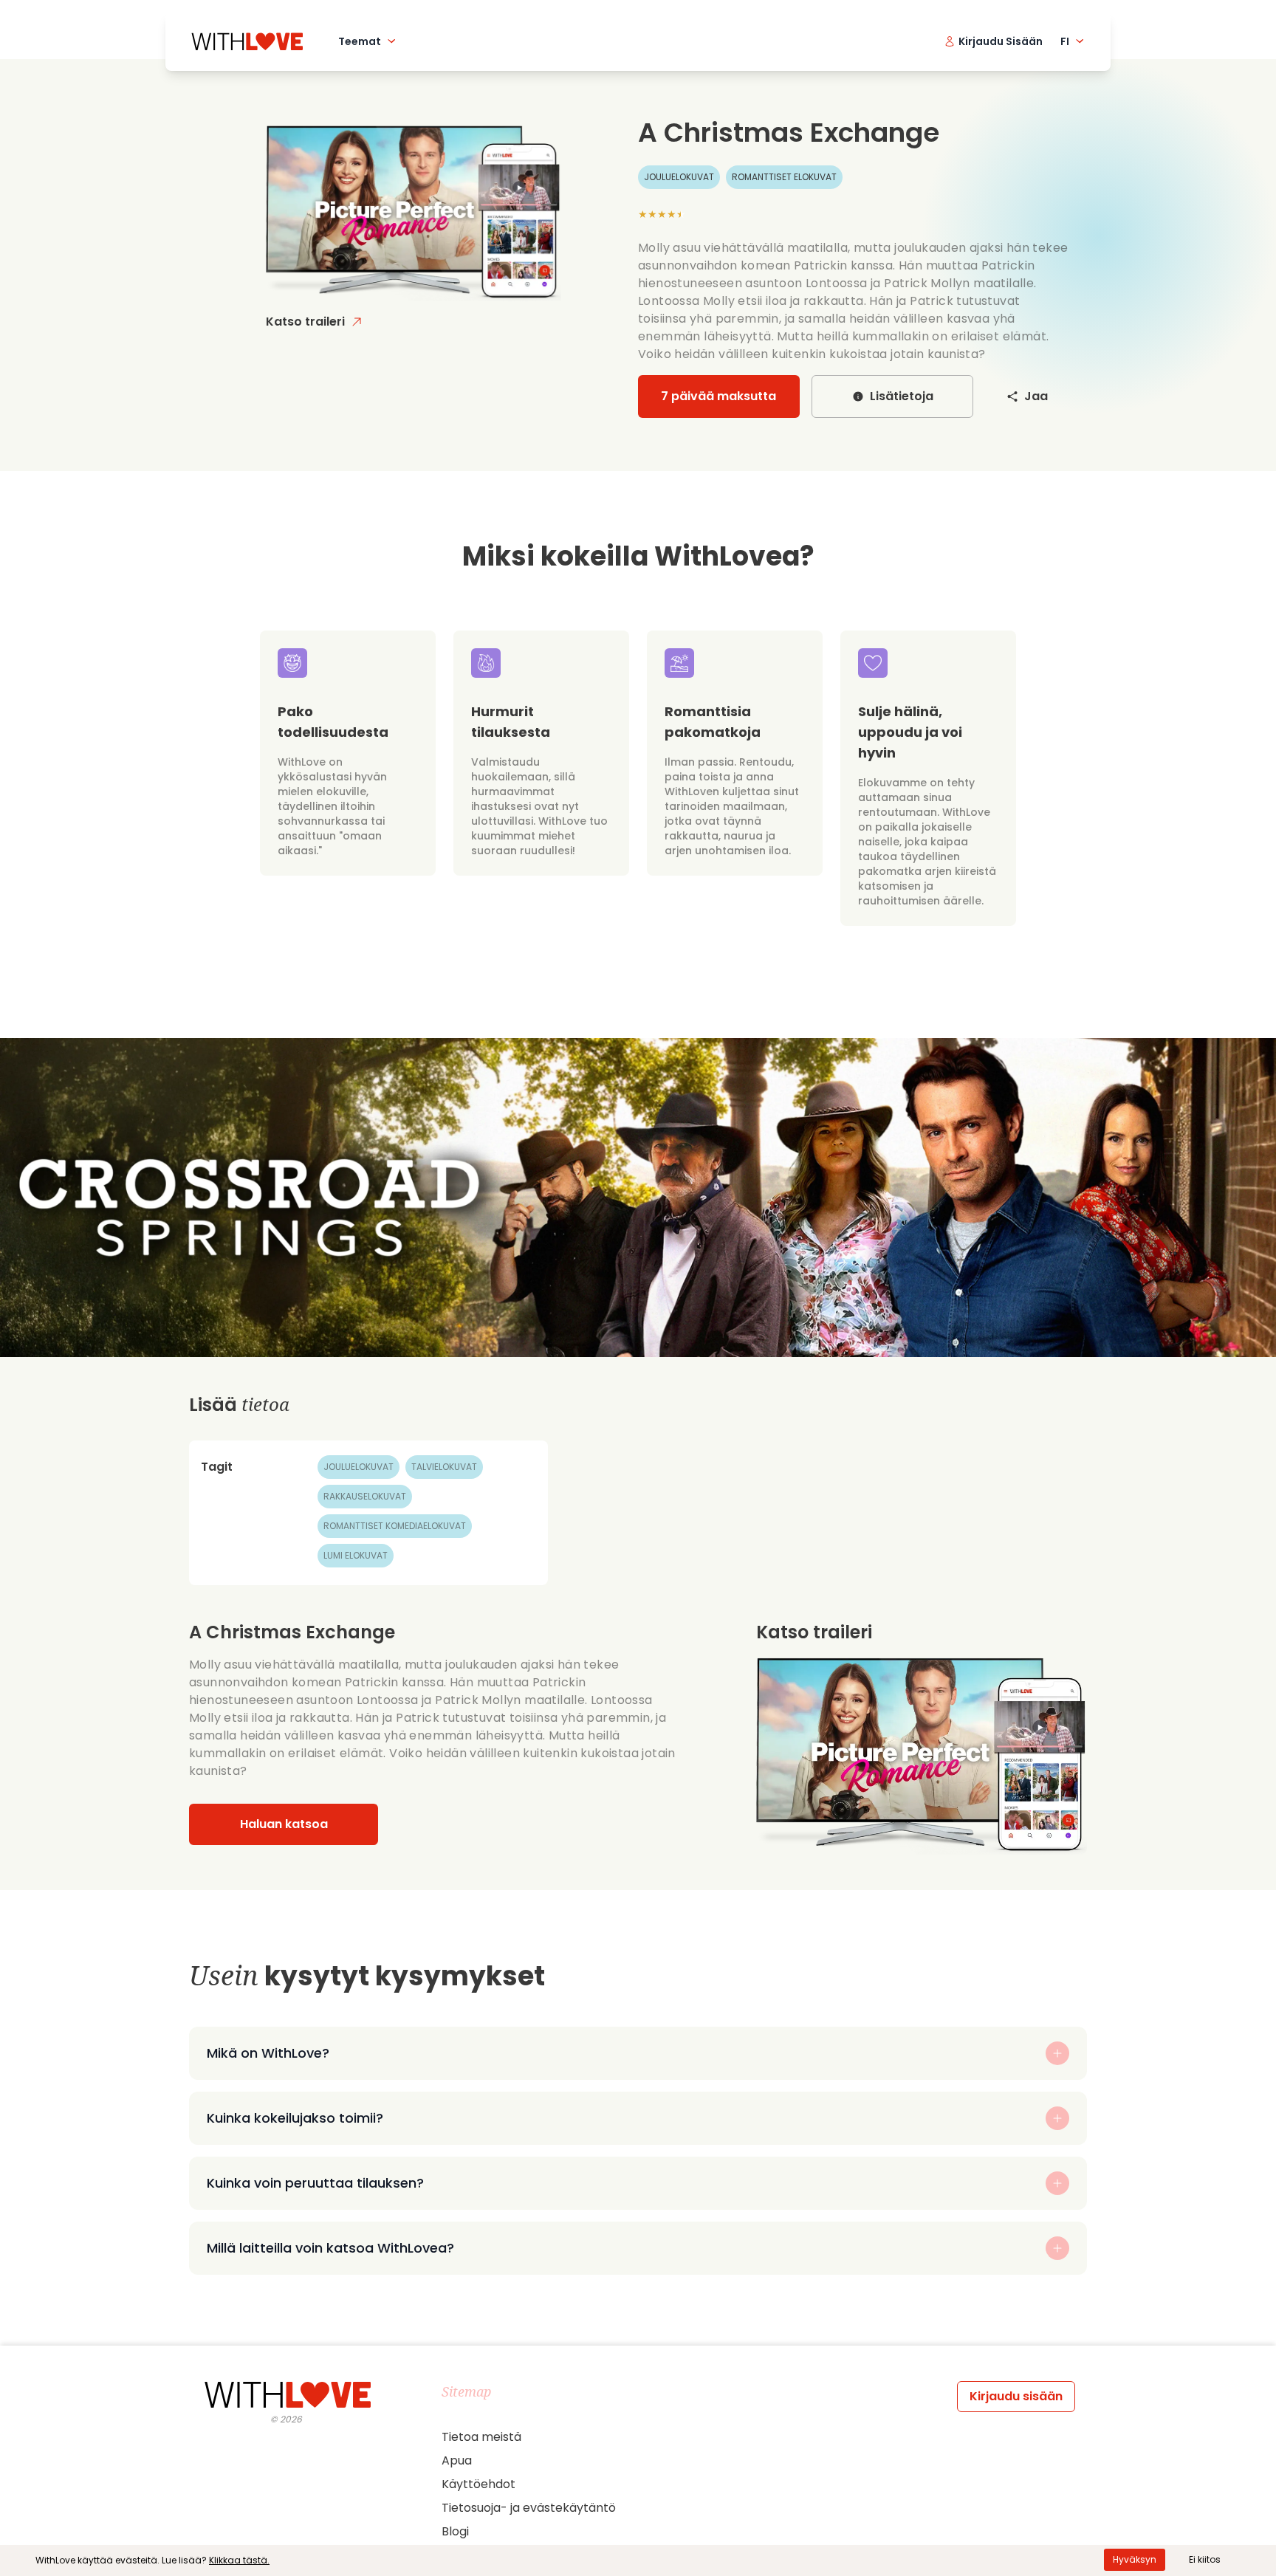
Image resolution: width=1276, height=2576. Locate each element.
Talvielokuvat (444, 1467)
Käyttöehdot (478, 2484)
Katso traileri (305, 322)
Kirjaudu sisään (1016, 2396)
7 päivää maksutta (718, 396)
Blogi (455, 2531)
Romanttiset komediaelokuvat (395, 1526)
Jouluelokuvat (359, 1467)
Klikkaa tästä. (239, 2560)
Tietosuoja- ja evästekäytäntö (529, 2508)
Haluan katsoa (284, 1824)
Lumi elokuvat (356, 1555)
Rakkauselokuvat (365, 1496)
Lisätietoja (902, 396)
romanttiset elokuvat (784, 177)
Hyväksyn (1135, 2559)
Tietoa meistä (481, 2437)
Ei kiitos (1205, 2559)
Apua (457, 2460)
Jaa (1036, 396)
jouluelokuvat (679, 177)
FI (1065, 41)
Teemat (360, 41)
